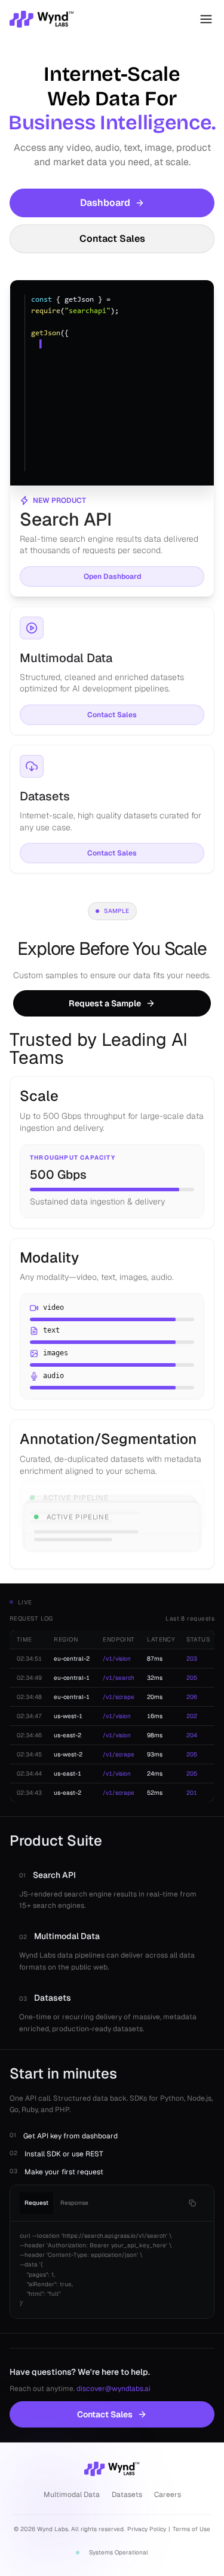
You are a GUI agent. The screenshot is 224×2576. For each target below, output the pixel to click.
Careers (168, 2495)
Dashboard (105, 203)
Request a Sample (105, 1003)
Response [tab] (74, 2203)
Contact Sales (112, 239)
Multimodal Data (72, 2495)
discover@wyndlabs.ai (113, 2389)
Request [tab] (36, 2203)
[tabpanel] (112, 2270)
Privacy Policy (147, 2529)
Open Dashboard (112, 577)
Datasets (127, 2495)
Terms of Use (191, 2529)
